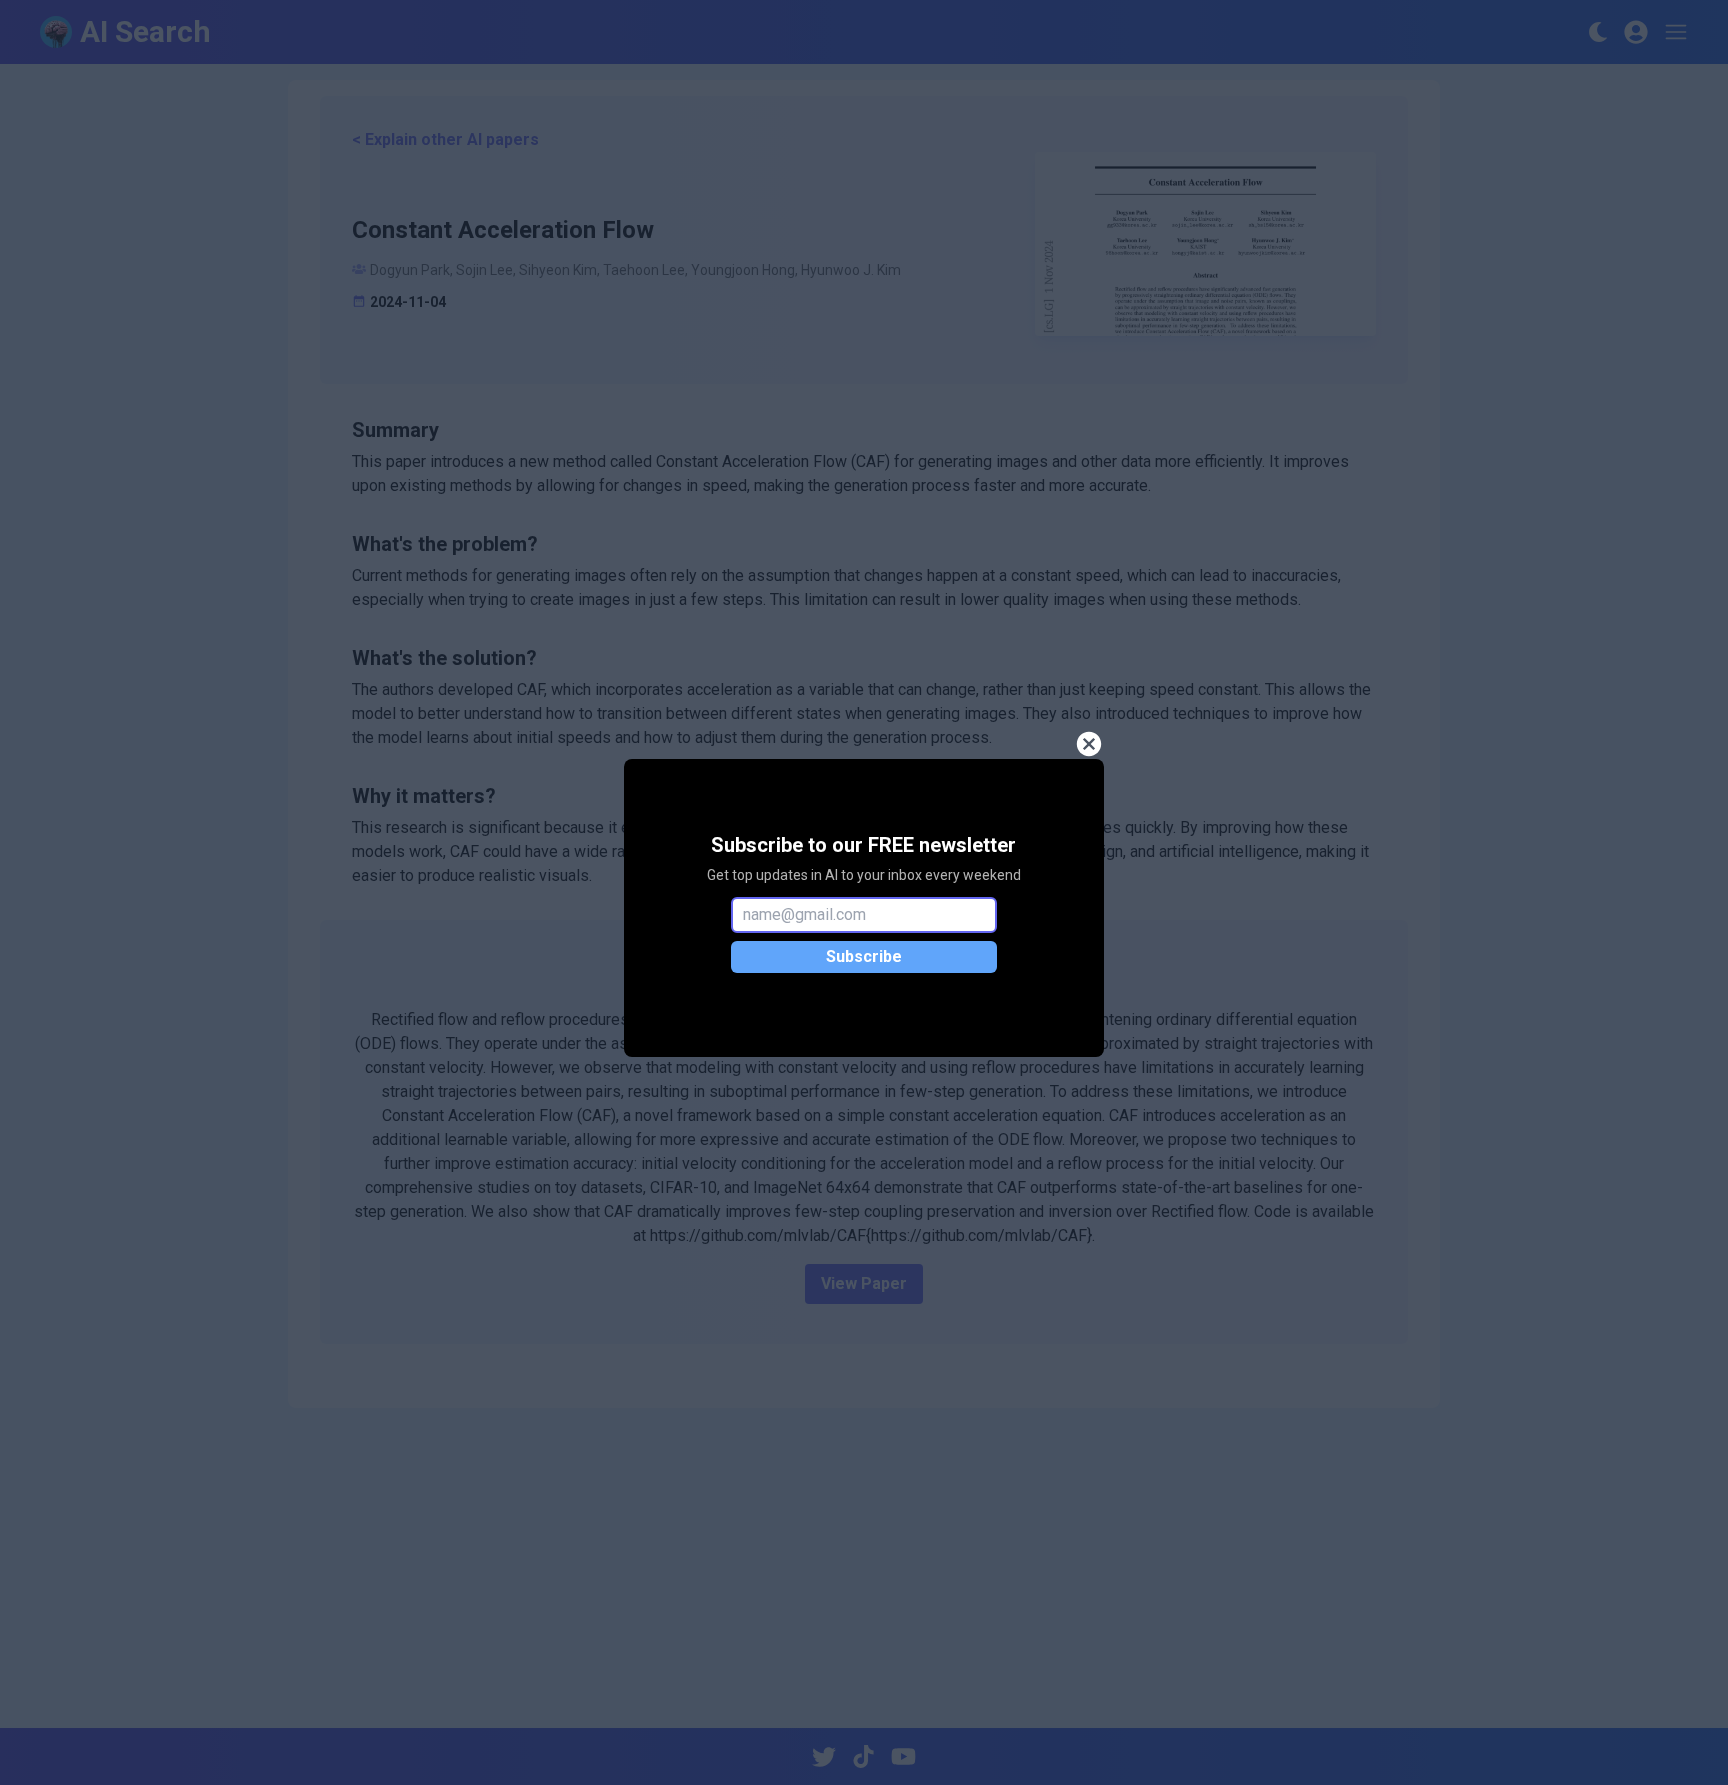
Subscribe (864, 956)
